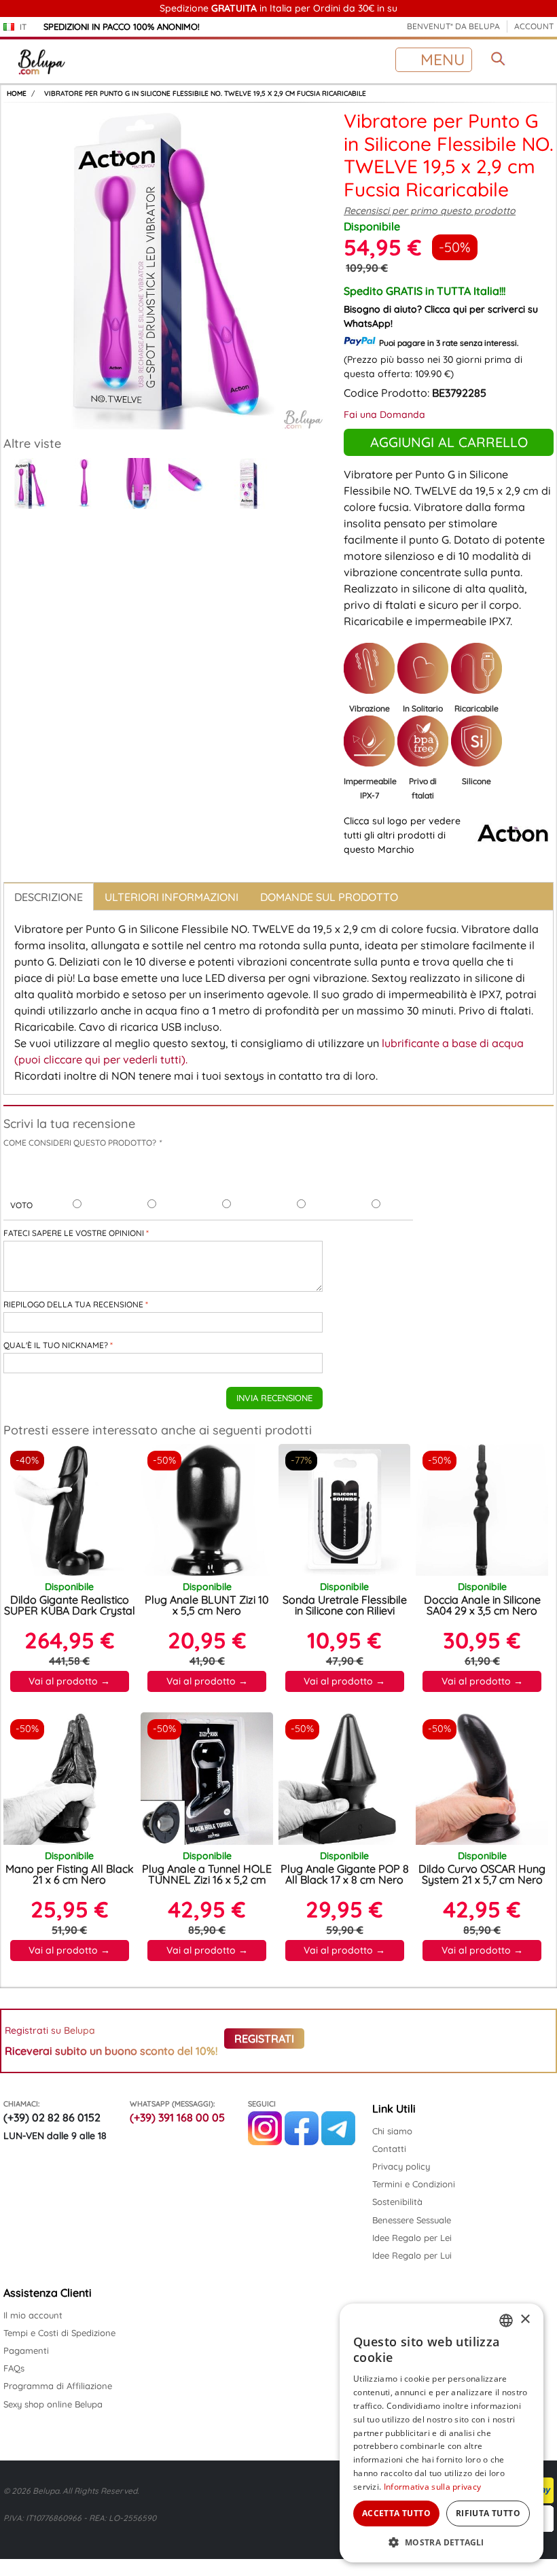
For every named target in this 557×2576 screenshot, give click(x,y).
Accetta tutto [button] (396, 2513)
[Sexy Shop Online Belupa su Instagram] (265, 2142)
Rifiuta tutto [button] (488, 2513)
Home (17, 93)
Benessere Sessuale (412, 2220)
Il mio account (33, 2315)
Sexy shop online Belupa (53, 2404)
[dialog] (442, 2433)
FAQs (14, 2368)
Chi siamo (392, 2131)
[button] (442, 2542)
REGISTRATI (264, 2039)
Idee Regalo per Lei (412, 2238)
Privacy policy (401, 2166)
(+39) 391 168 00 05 (177, 2117)
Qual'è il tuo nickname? (56, 1345)
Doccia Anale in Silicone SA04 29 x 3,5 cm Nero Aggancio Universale (482, 1610)
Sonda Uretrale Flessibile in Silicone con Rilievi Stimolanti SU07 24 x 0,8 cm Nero (345, 1616)
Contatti (389, 2149)
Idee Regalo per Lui (412, 2255)
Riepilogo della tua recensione (73, 1304)
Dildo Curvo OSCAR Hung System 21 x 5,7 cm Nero (482, 1874)
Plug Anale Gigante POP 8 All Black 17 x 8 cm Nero (345, 1874)
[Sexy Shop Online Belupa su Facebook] (302, 2142)
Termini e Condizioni (414, 2184)
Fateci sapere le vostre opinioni (74, 1233)
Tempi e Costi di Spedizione (59, 2333)
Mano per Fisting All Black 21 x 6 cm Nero (70, 1874)
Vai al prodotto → (69, 1681)
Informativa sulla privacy (433, 2487)
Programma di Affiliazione (58, 2386)
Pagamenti (26, 2350)
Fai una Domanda (384, 414)
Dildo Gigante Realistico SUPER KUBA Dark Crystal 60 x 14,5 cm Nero (70, 1610)
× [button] (525, 2319)
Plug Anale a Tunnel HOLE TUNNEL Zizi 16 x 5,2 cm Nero (207, 1880)
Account (534, 26)
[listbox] (506, 2321)
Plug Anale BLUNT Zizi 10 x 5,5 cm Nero (207, 1605)
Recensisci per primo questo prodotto (430, 211)
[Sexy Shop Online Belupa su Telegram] (338, 2142)
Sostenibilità (397, 2202)
